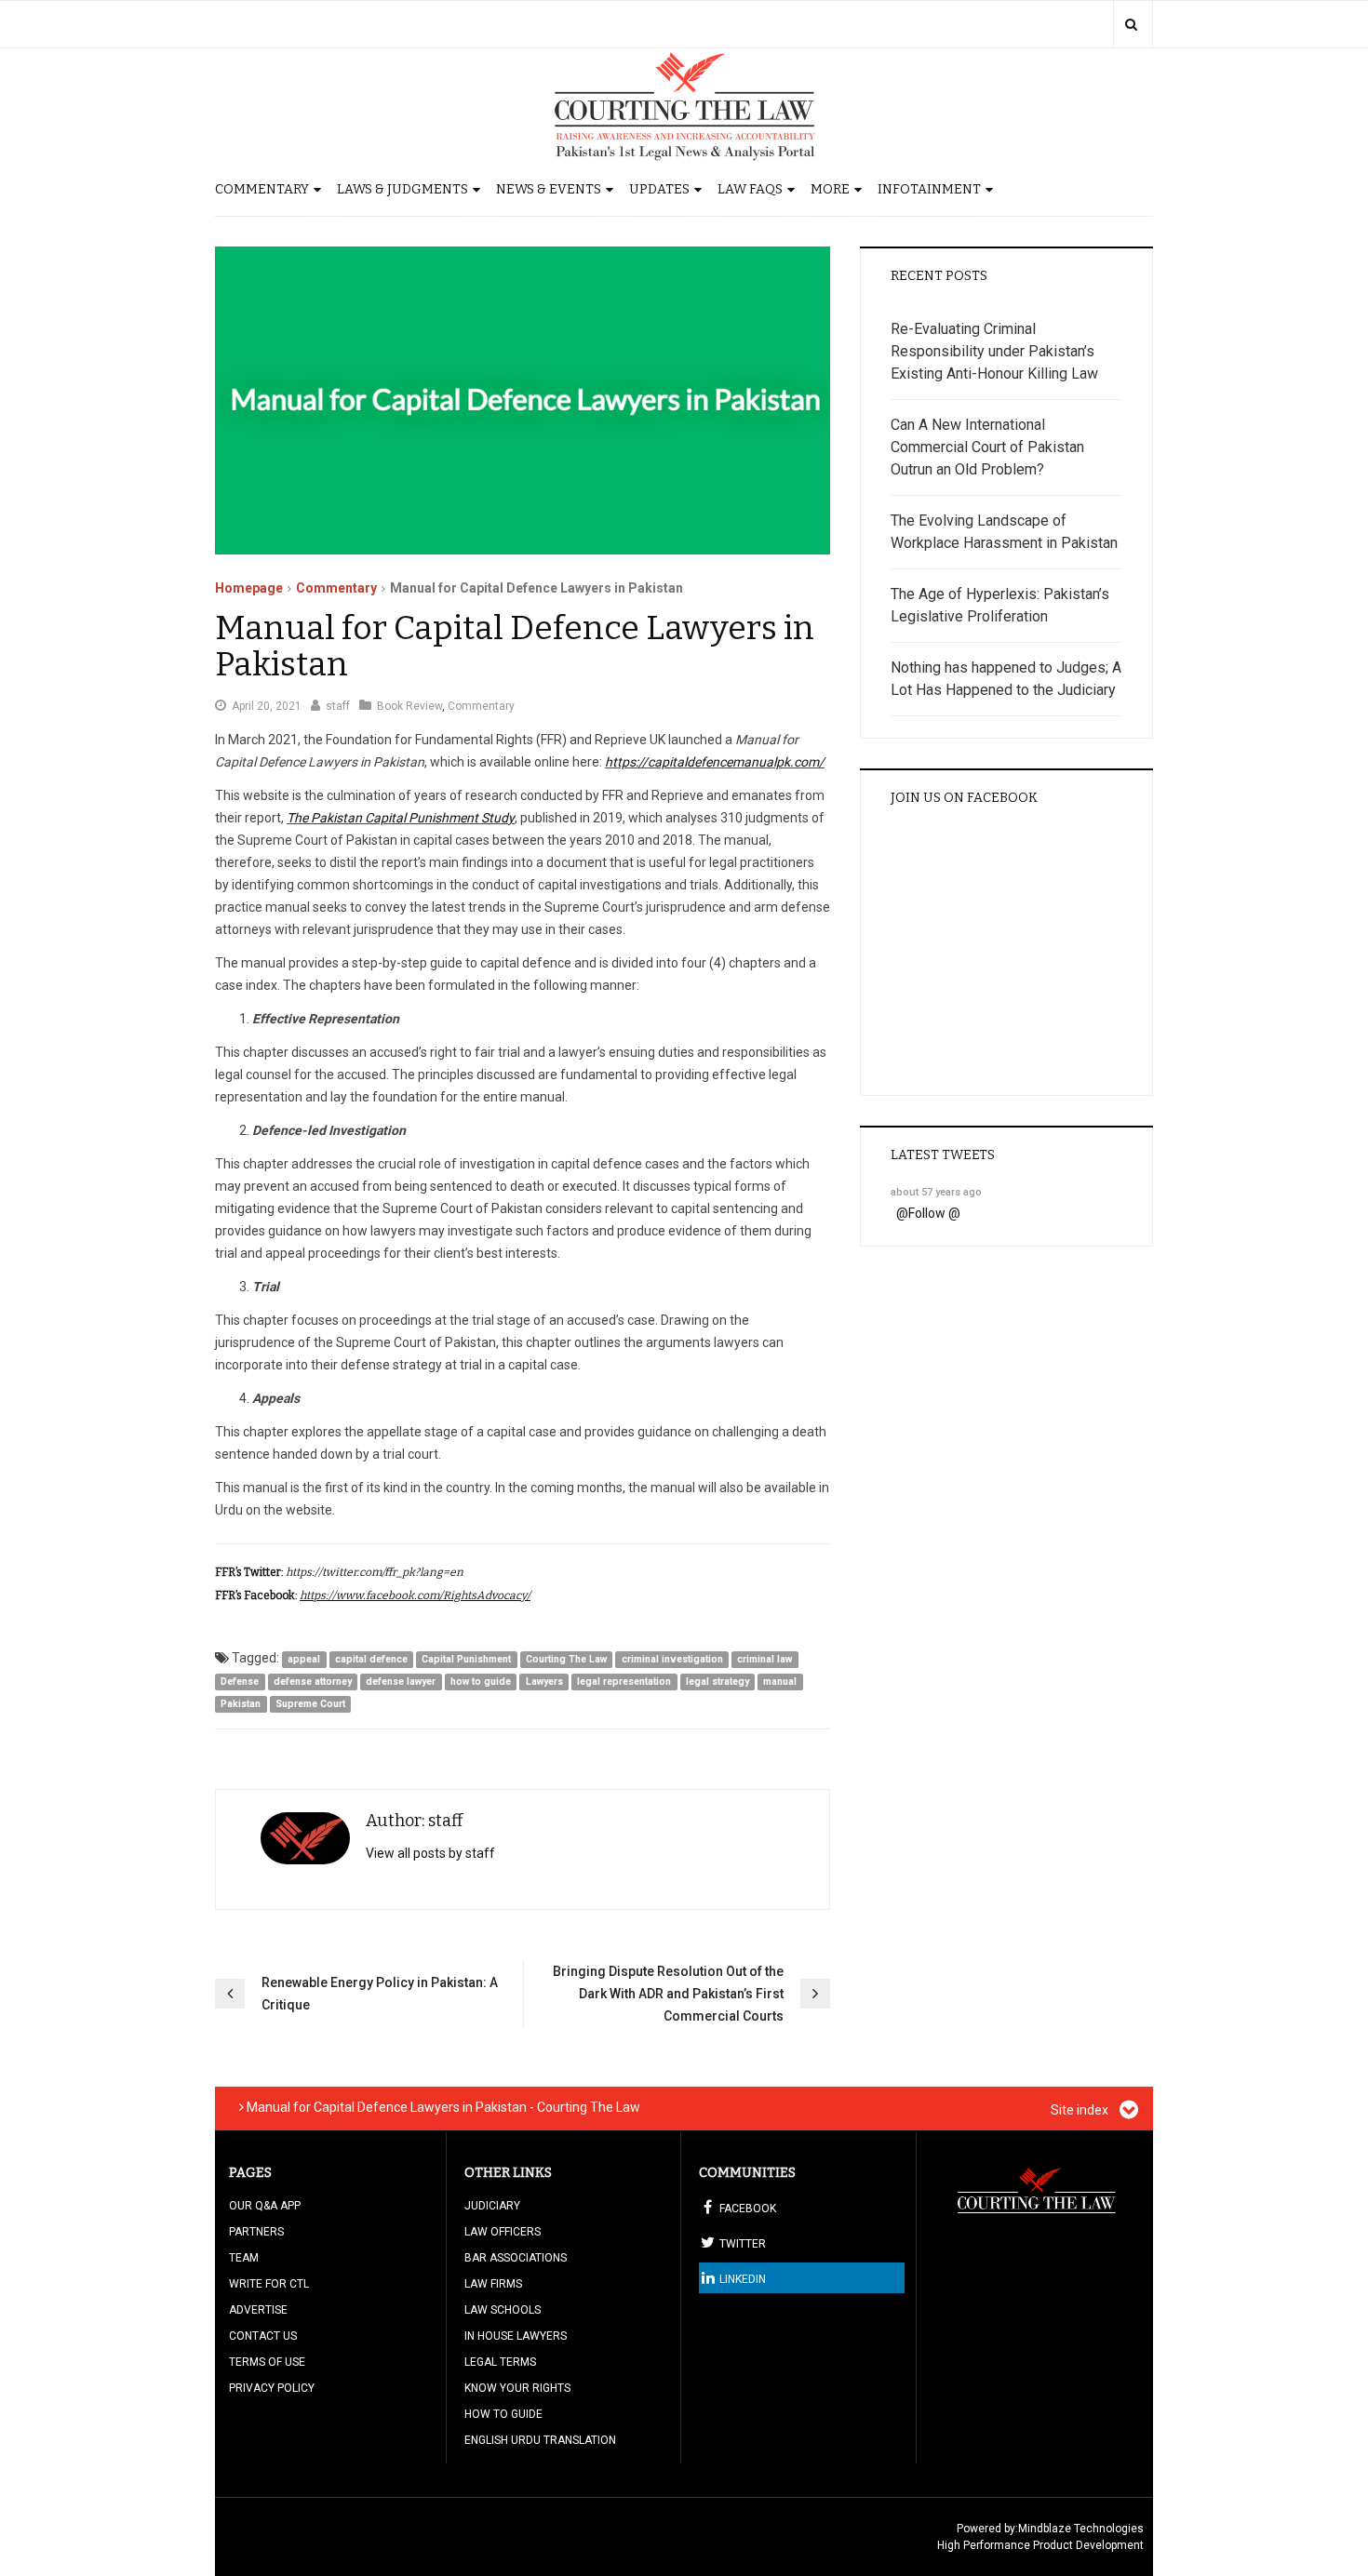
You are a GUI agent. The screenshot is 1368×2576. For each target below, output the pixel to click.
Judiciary (492, 2206)
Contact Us (263, 2336)
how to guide (481, 1682)
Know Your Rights (517, 2388)
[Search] (1131, 24)
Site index (1081, 2110)
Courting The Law (566, 1659)
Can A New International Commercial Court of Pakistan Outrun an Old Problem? (987, 447)
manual (780, 1682)
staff (338, 706)
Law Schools (503, 2310)
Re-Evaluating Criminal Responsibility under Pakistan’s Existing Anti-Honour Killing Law (994, 351)
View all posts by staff (430, 1853)
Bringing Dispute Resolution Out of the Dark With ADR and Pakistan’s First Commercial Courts (668, 1994)
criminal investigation (672, 1659)
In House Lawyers (516, 2336)
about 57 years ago (936, 1192)
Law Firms (493, 2284)
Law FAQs (750, 189)
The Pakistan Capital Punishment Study (401, 818)
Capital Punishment (466, 1659)
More (830, 189)
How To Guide (503, 2414)
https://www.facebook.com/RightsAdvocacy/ (415, 1595)
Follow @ (934, 1213)
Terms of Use (267, 2362)
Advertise (258, 2310)
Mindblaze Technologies (1081, 2529)
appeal (304, 1659)
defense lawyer (401, 1682)
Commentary (262, 189)
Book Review (409, 706)
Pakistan (241, 1704)
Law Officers (503, 2232)
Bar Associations (516, 2258)
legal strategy (718, 1682)
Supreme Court (310, 1704)
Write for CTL (269, 2284)
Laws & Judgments (402, 189)
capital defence (371, 1659)
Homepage (249, 588)
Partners (256, 2232)
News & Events (549, 189)
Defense (240, 1682)
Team (244, 2258)
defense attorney (313, 1682)
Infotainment (929, 189)
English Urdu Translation (540, 2440)
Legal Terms (500, 2362)
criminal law (764, 1659)
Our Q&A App (265, 2206)
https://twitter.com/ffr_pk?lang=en (375, 1572)
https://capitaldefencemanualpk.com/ (715, 762)
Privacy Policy (272, 2388)
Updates (659, 189)
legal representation (624, 1682)
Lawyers (544, 1682)
